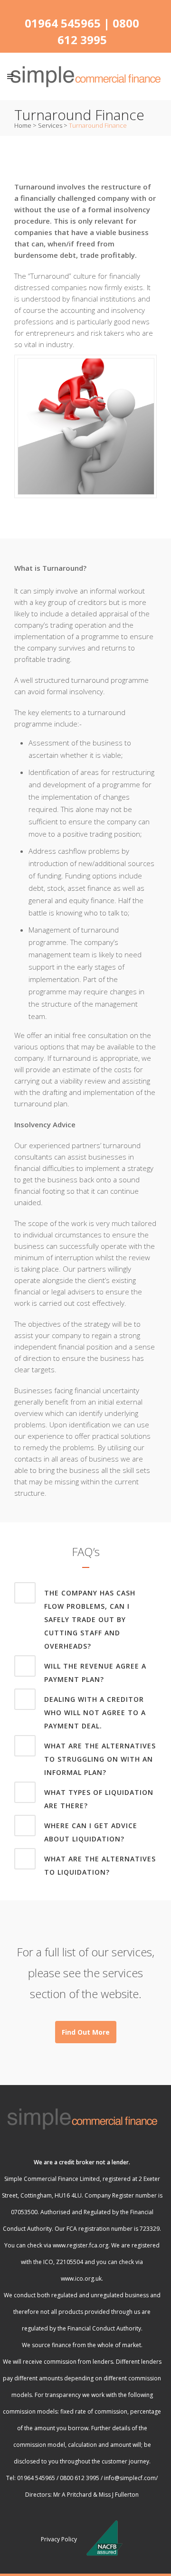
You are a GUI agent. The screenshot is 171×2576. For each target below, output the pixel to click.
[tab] (85, 1618)
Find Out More (86, 2032)
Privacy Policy (59, 2539)
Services (50, 125)
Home (23, 125)
